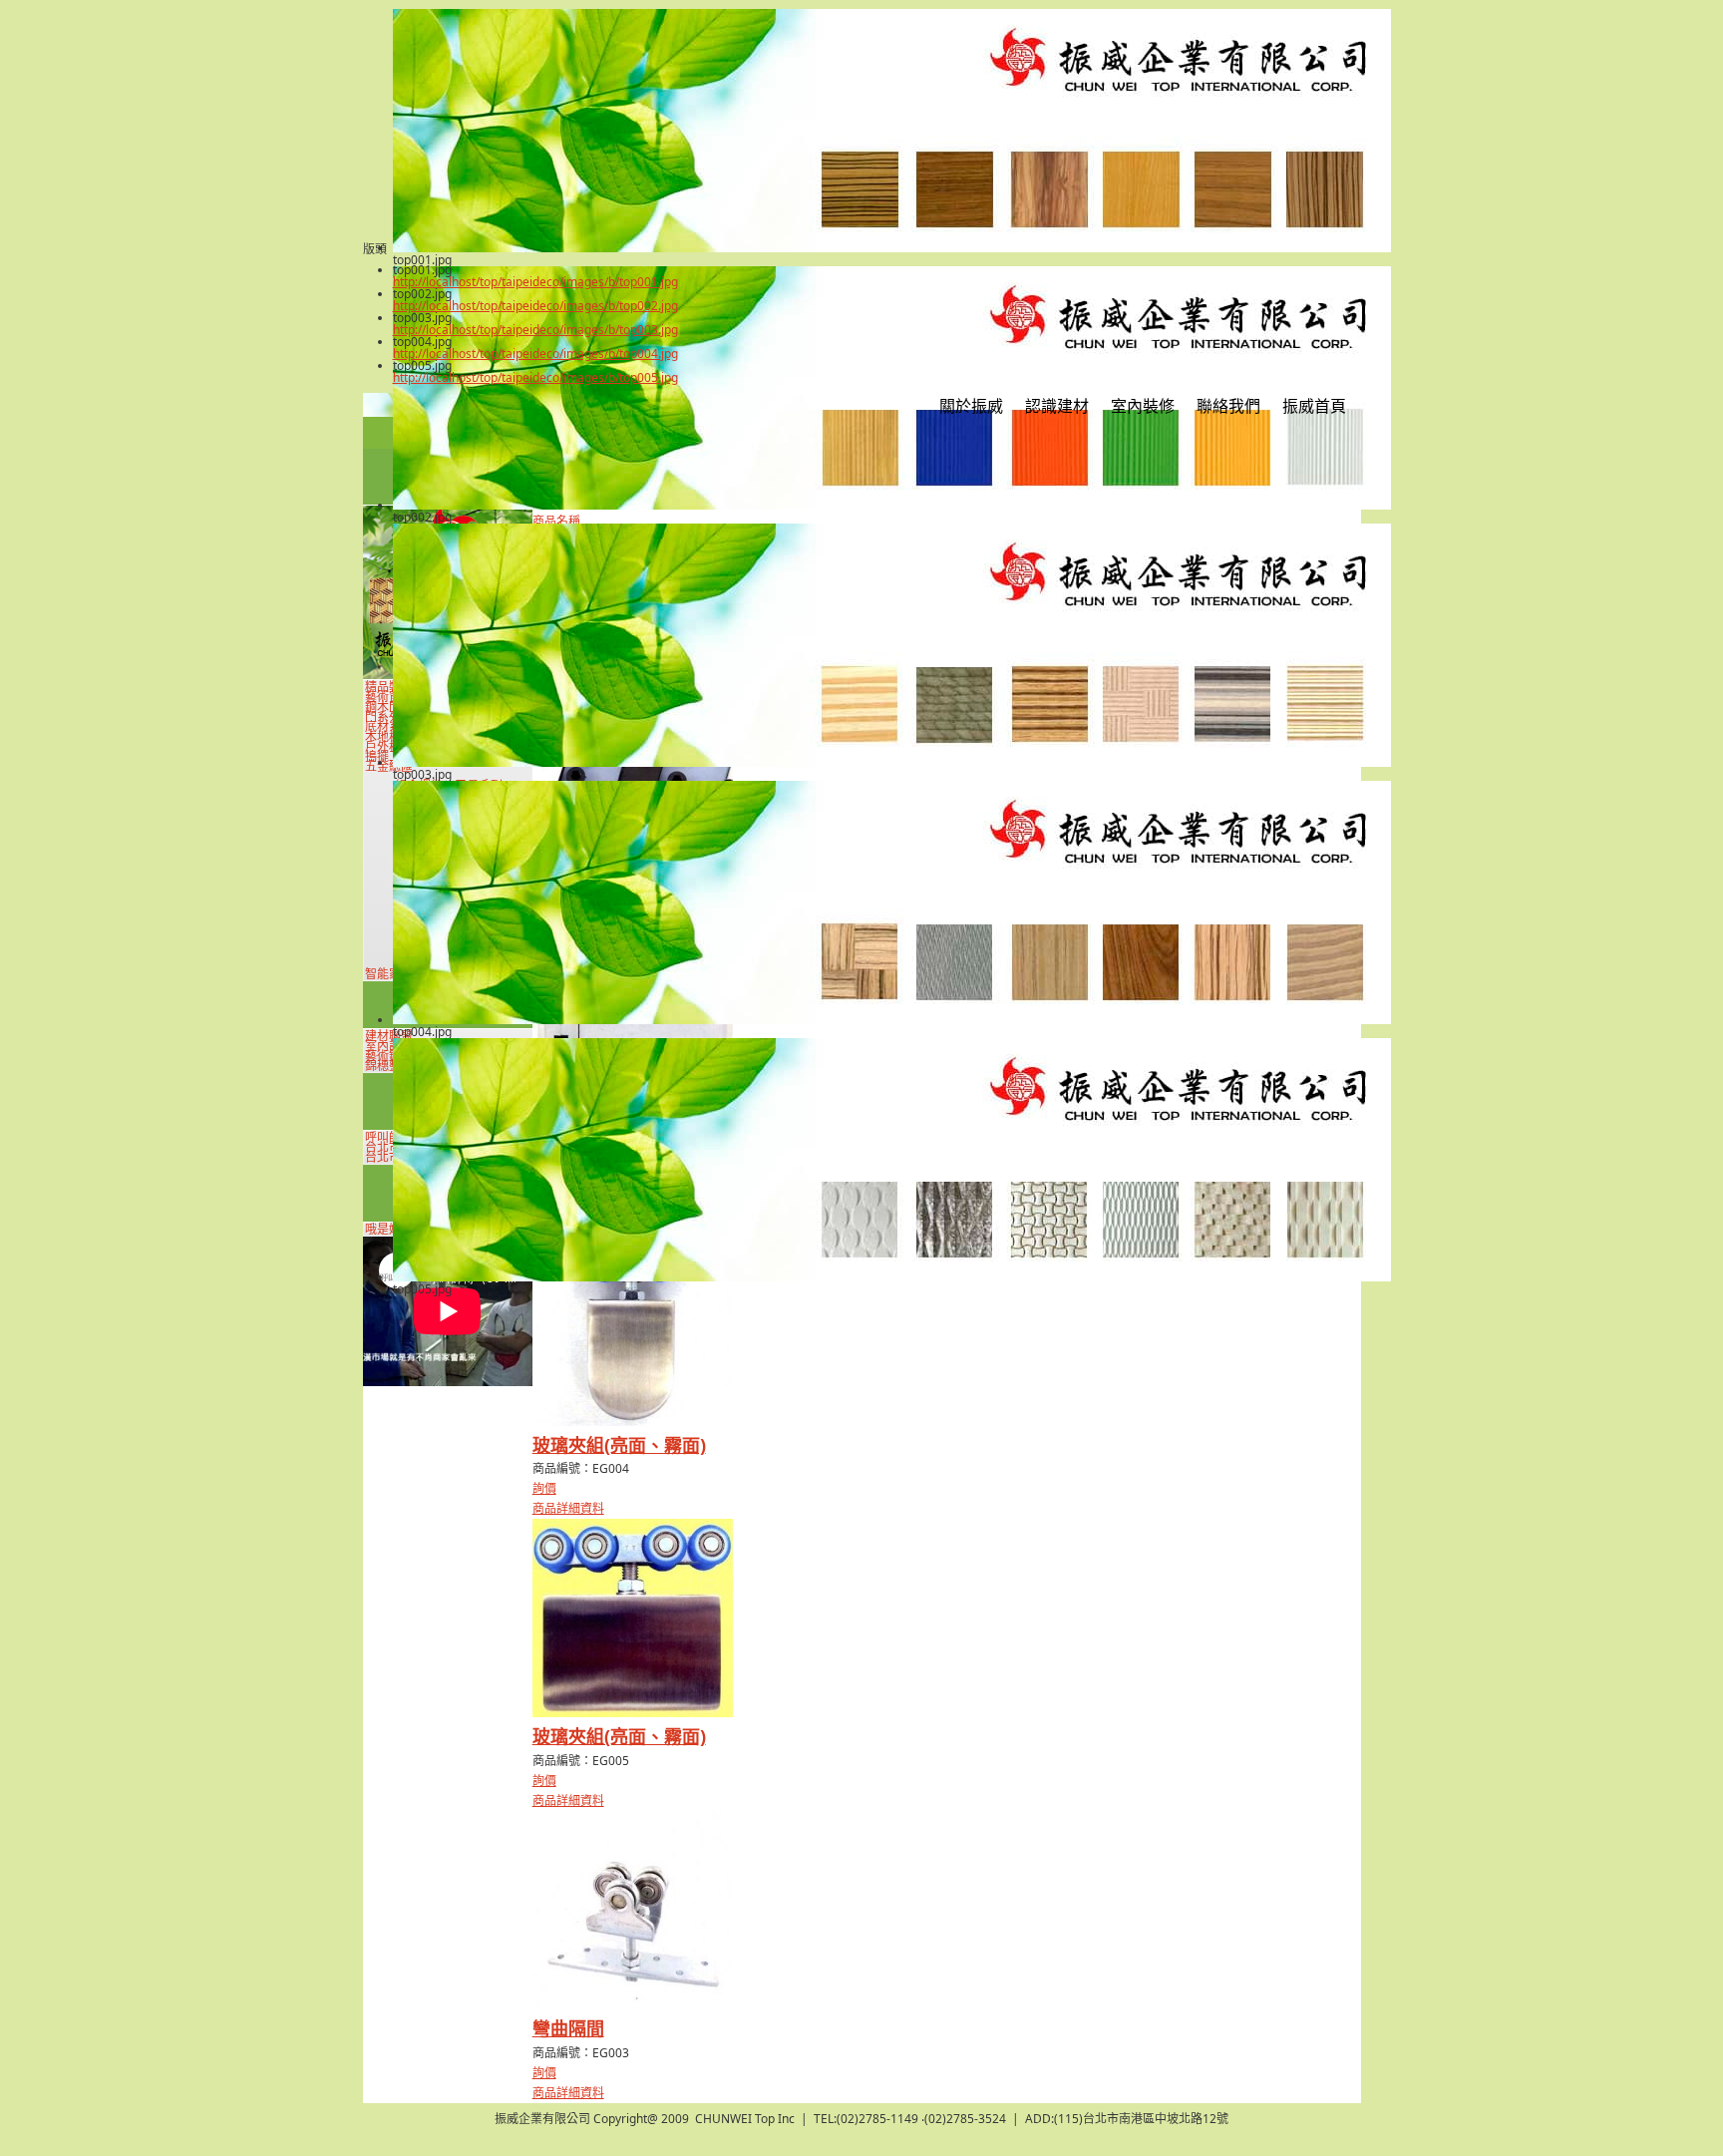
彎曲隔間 (568, 2028)
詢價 (544, 1488)
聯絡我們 (1228, 406)
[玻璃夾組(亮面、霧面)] (633, 1422)
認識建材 (1057, 406)
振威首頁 (1314, 406)
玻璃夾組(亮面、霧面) (619, 1445)
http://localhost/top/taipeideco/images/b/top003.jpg (535, 330)
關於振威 (971, 406)
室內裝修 (1143, 406)
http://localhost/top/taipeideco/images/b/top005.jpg (535, 377)
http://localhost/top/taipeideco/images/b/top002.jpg (535, 306)
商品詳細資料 (568, 1508)
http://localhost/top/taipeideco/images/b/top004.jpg (535, 354)
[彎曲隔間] (633, 2005)
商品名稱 (556, 521)
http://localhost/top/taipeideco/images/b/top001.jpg (535, 282)
